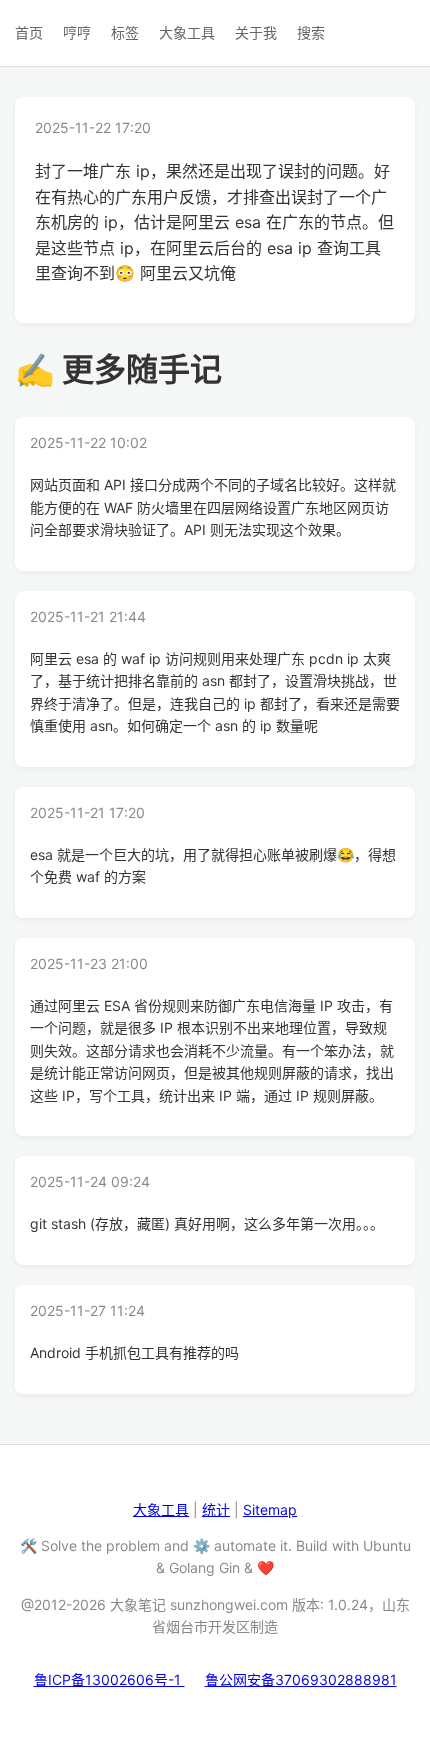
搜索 (311, 32)
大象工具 (187, 32)
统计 (216, 1509)
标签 (125, 32)
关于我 (256, 32)
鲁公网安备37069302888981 (301, 1679)
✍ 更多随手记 (118, 369)
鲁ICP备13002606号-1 (109, 1679)
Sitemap (270, 1509)
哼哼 (77, 32)
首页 (29, 32)
